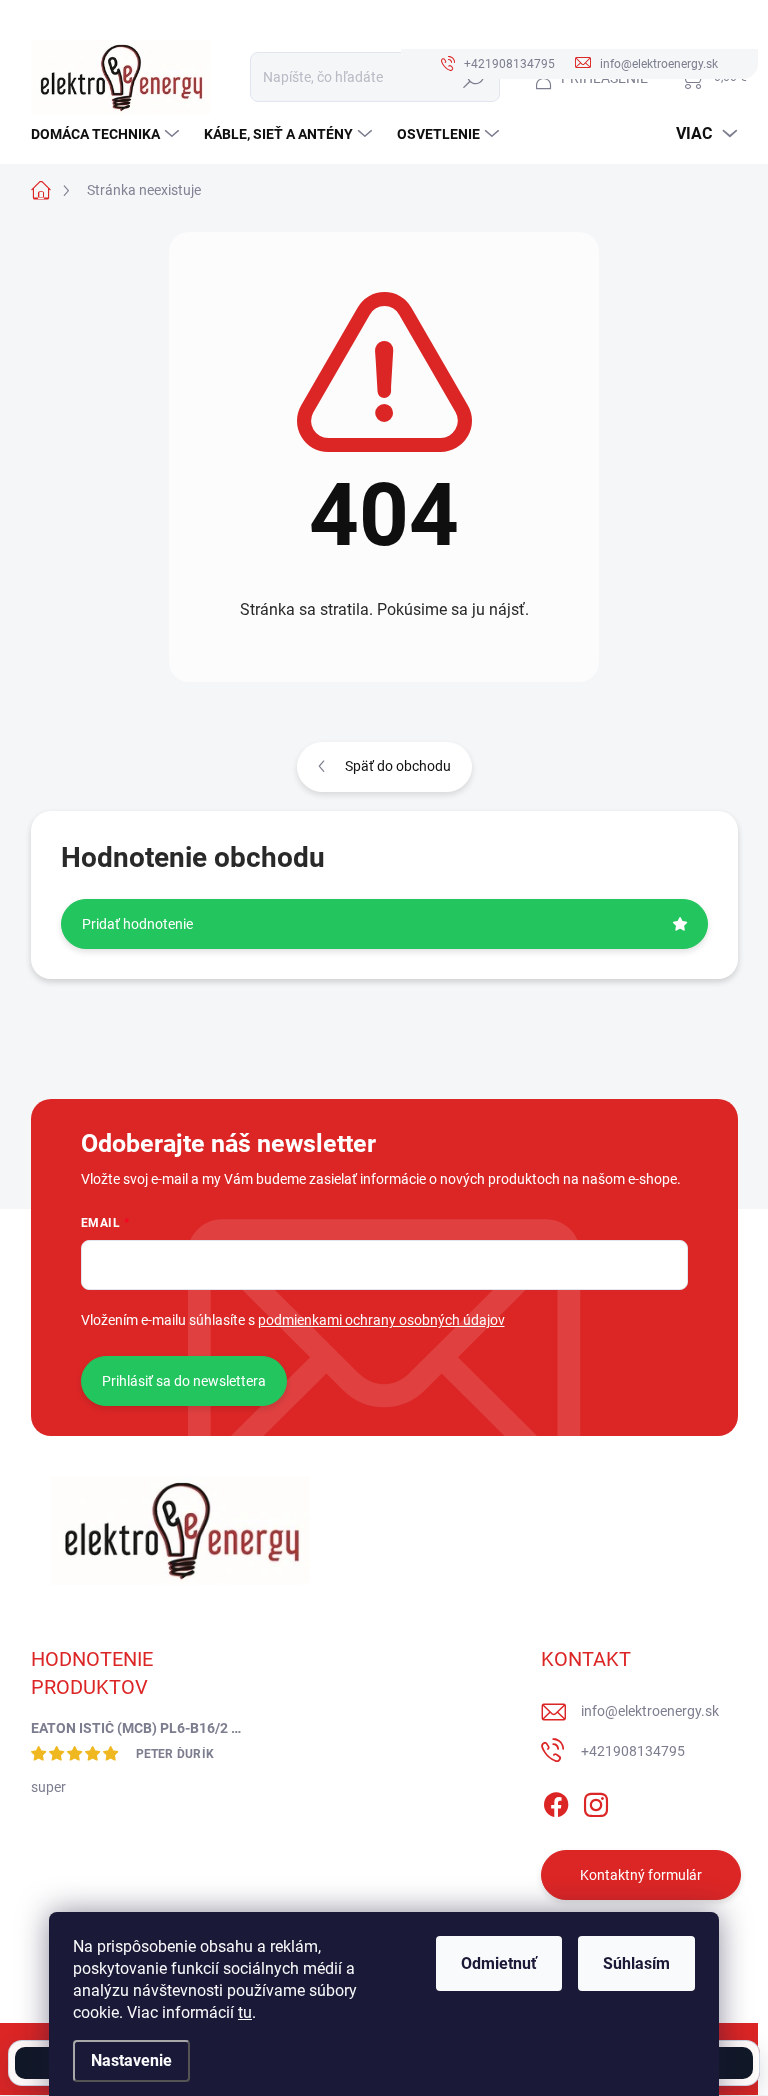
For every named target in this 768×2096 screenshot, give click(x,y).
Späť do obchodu (398, 766)
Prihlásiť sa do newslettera (184, 1381)
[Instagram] (596, 1801)
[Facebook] (556, 1801)
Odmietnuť (499, 1963)
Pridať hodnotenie (137, 924)
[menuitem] (107, 134)
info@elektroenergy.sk (650, 1711)
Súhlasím (636, 1963)
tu (245, 2012)
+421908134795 (633, 1751)
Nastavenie (131, 2060)
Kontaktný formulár (641, 1875)
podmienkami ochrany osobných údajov (381, 1320)
